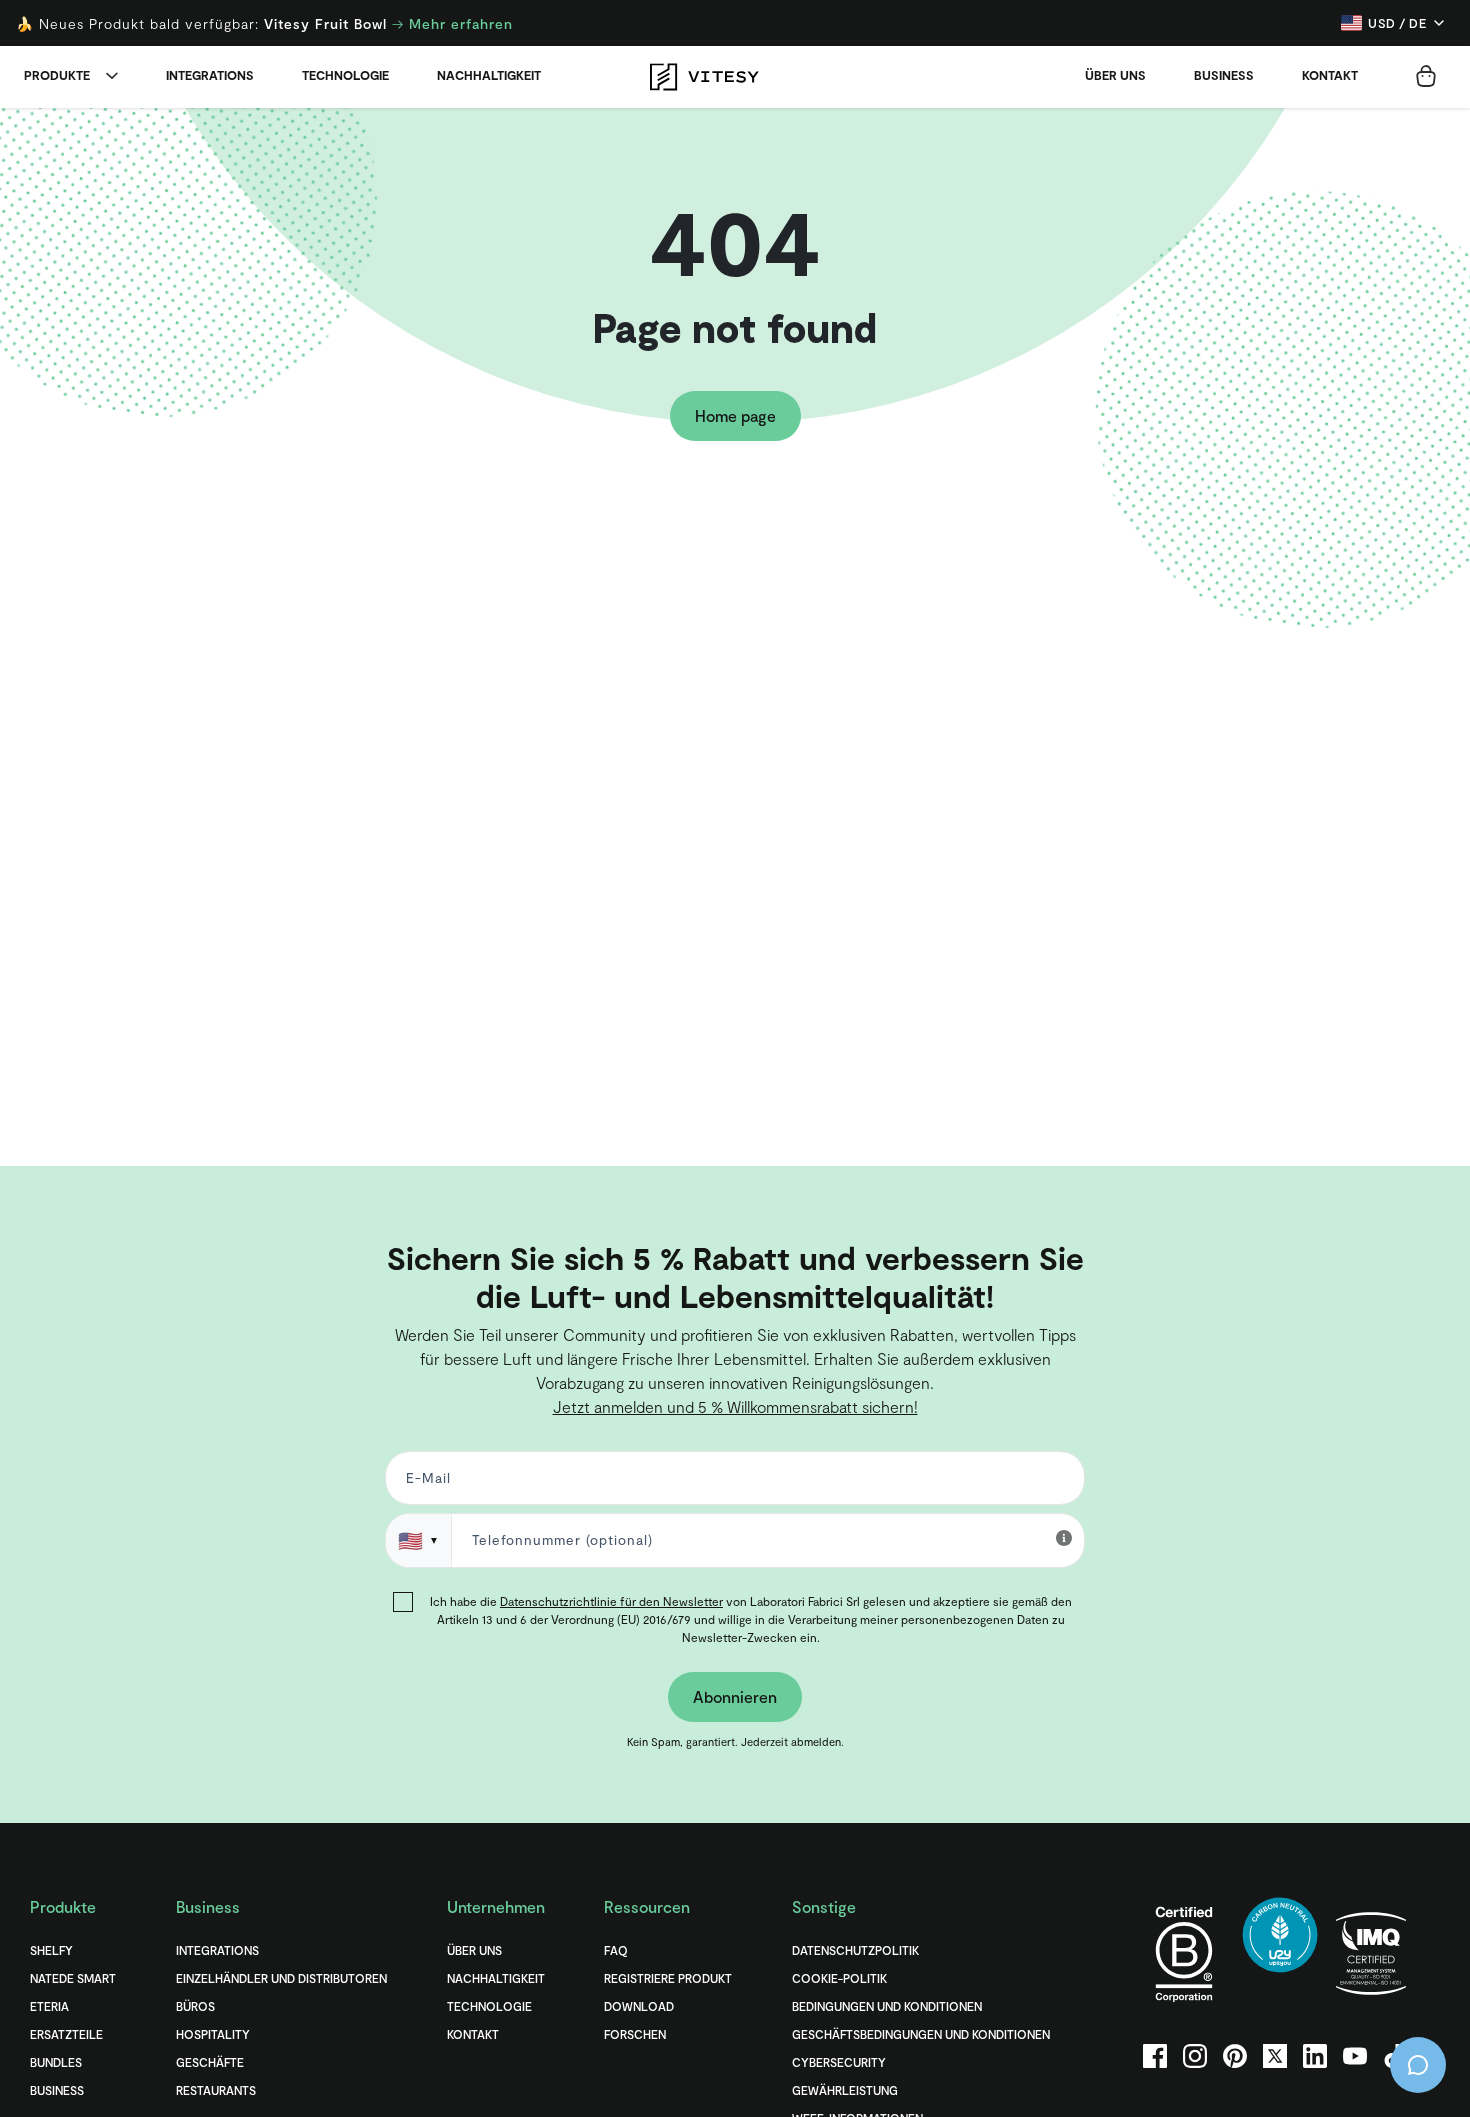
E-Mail (548, 1078)
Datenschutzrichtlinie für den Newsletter (722, 1197)
